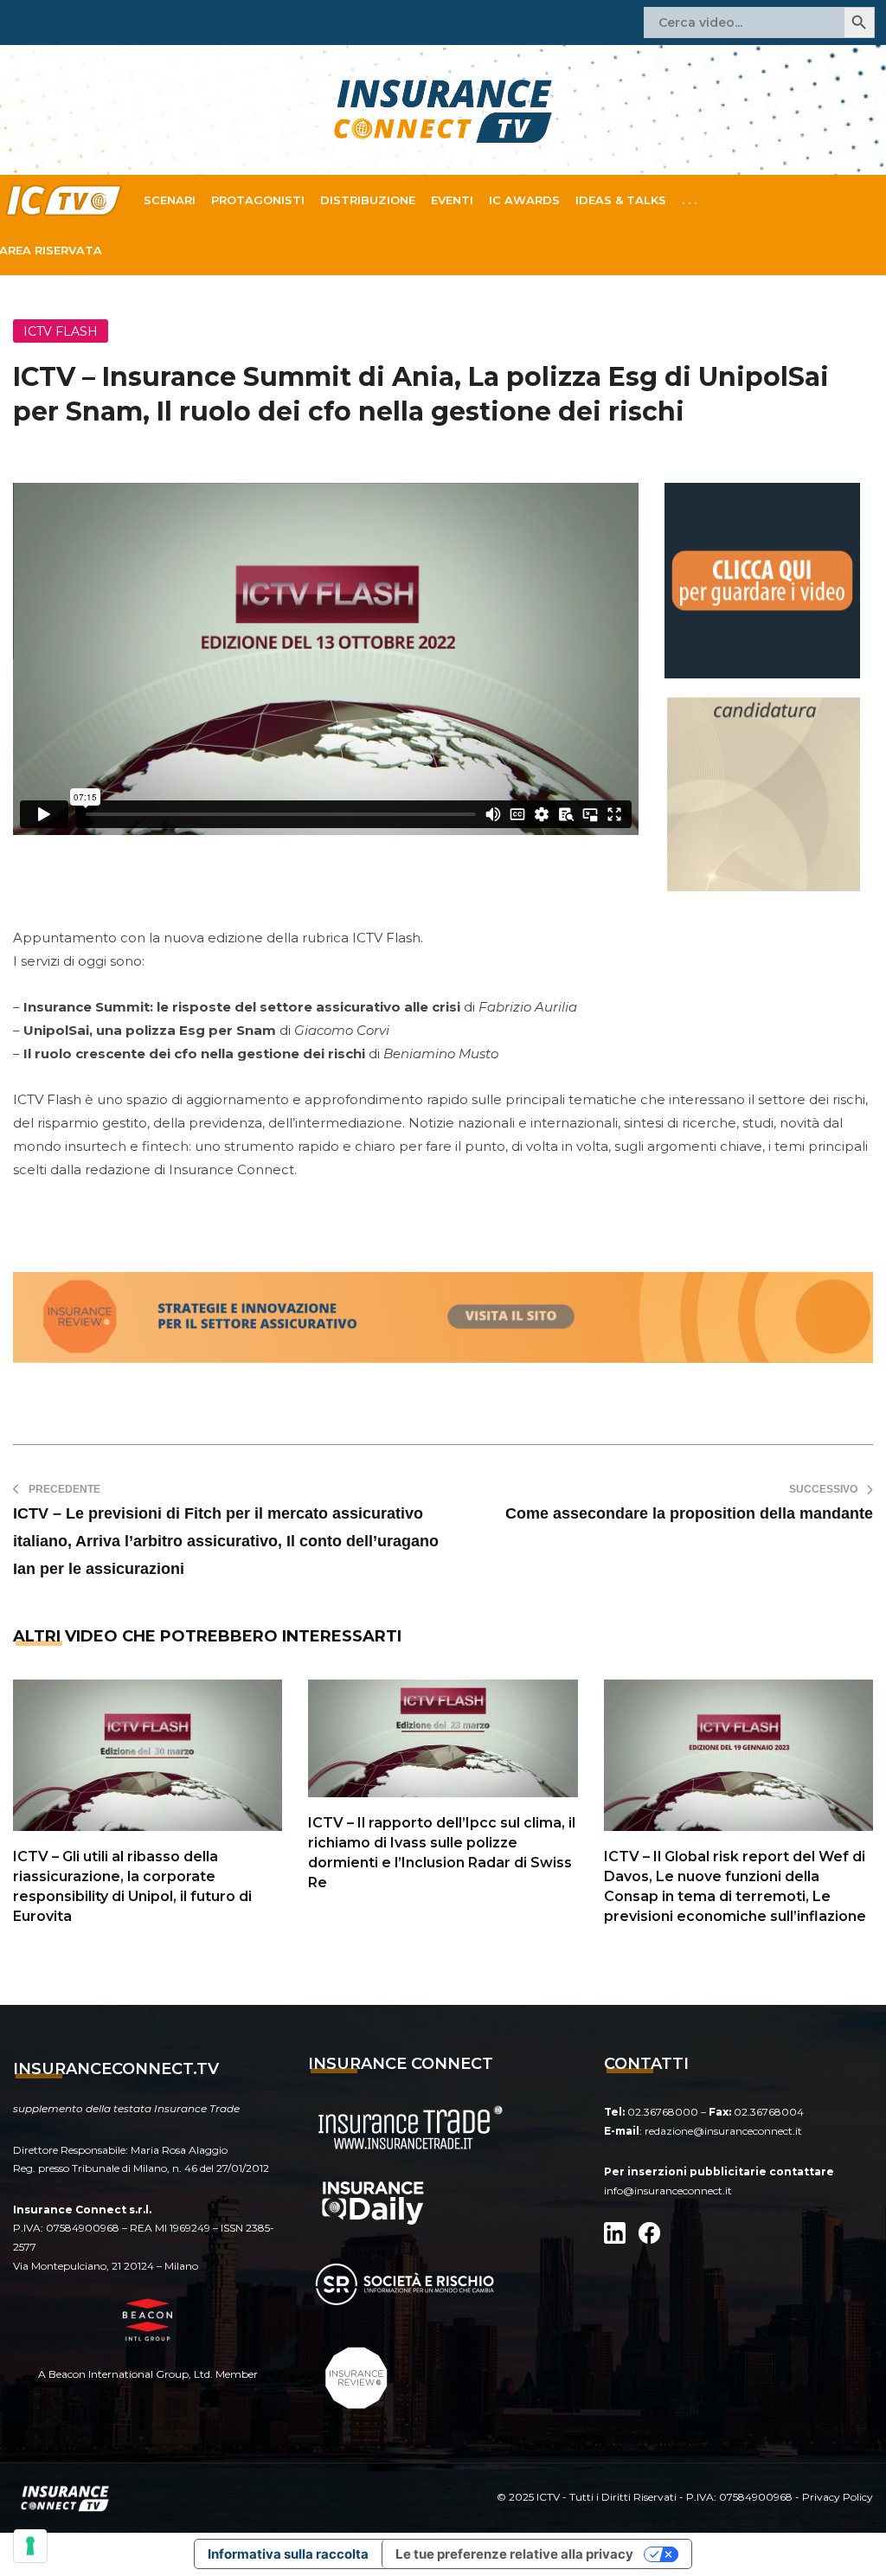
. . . (689, 200)
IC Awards (524, 200)
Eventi (452, 200)
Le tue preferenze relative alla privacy (514, 2554)
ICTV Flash (61, 331)
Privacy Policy (838, 2497)
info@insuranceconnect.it (668, 2191)
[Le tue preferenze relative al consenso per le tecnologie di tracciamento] (30, 2546)
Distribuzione (368, 200)
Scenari (170, 200)
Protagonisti (258, 200)
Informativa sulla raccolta (288, 2554)
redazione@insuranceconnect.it (723, 2131)
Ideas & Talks (621, 200)
